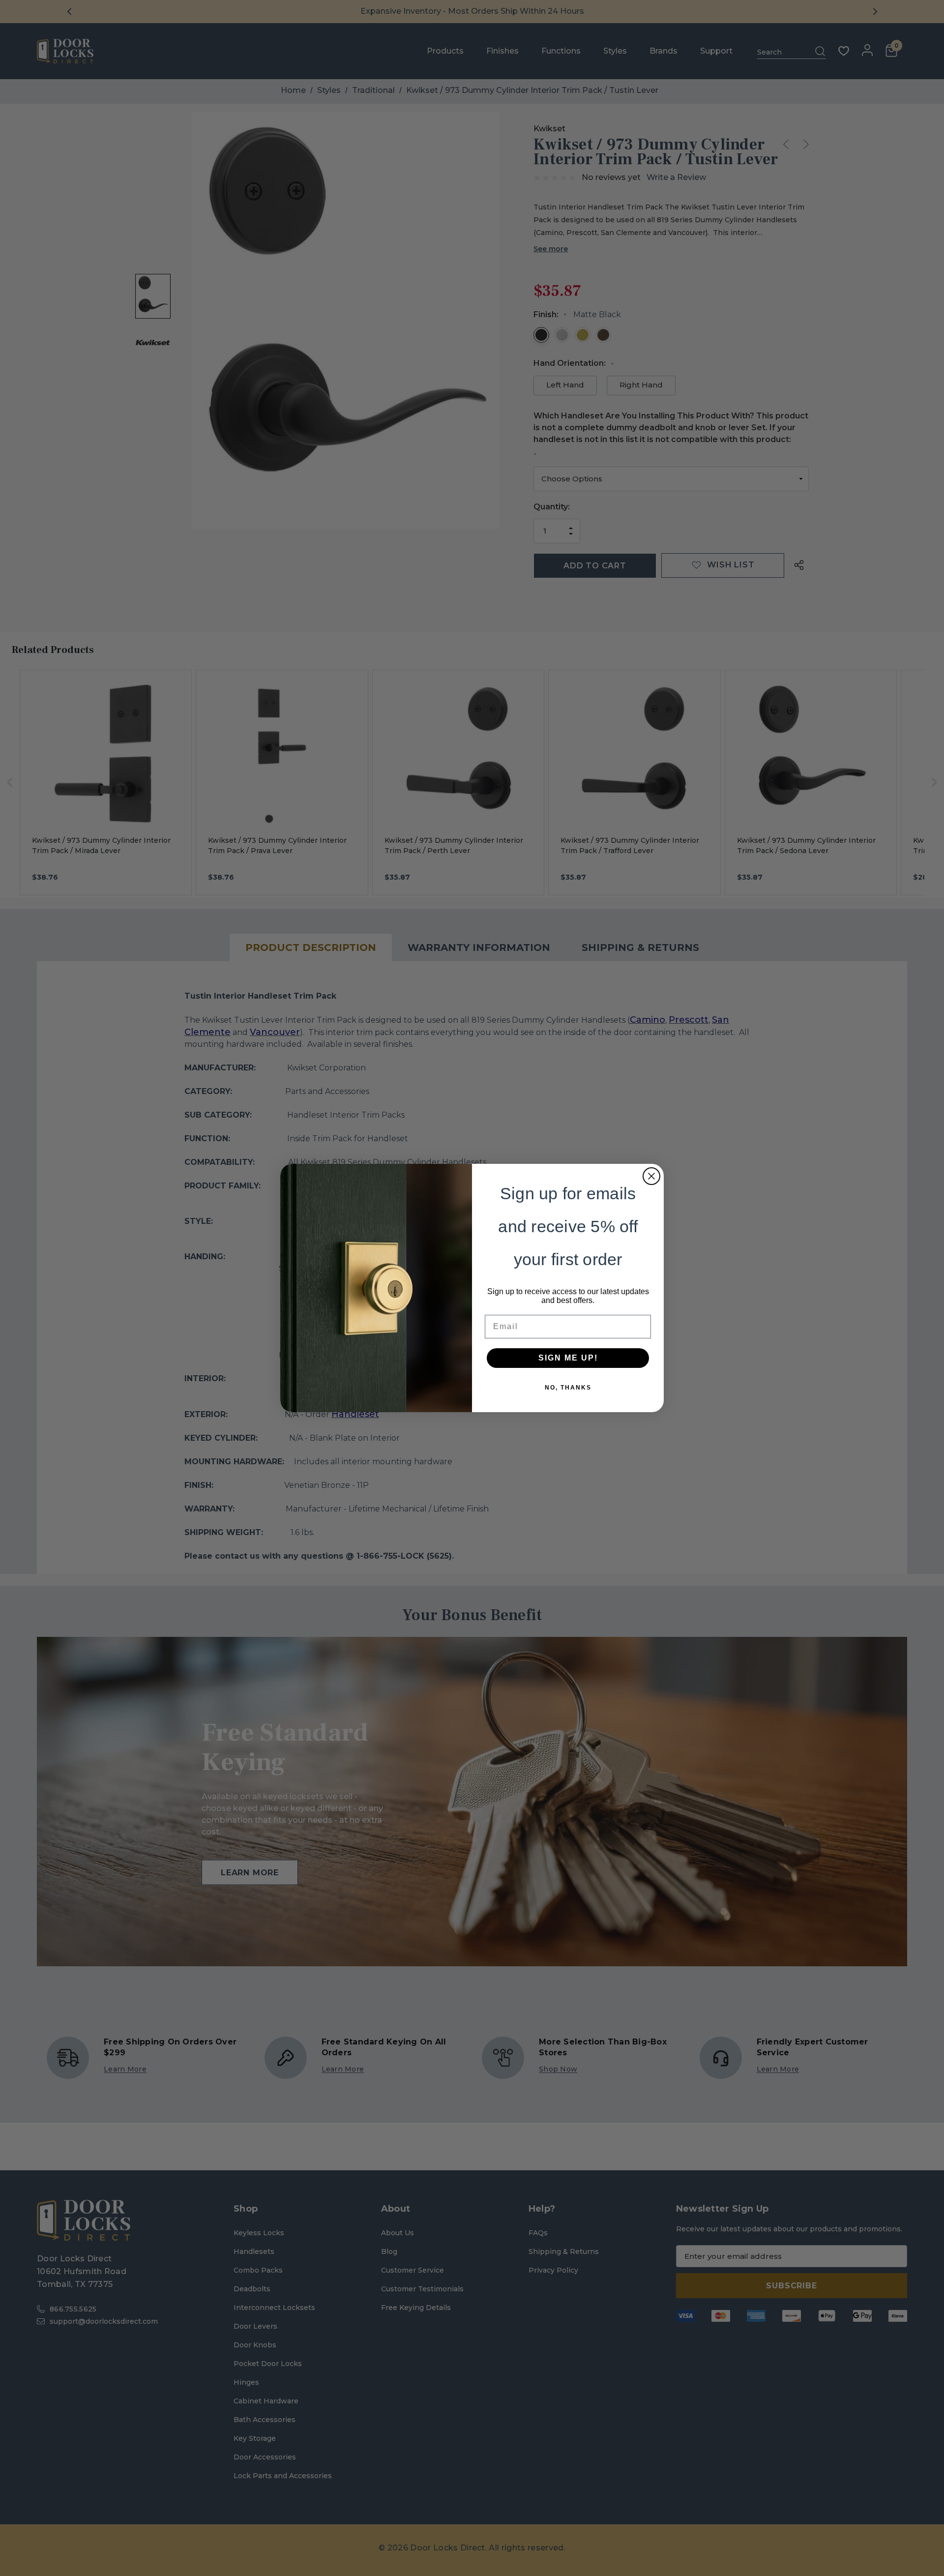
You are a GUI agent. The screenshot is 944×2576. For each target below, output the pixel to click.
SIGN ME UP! (568, 1358)
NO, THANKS (568, 1388)
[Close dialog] (651, 1176)
